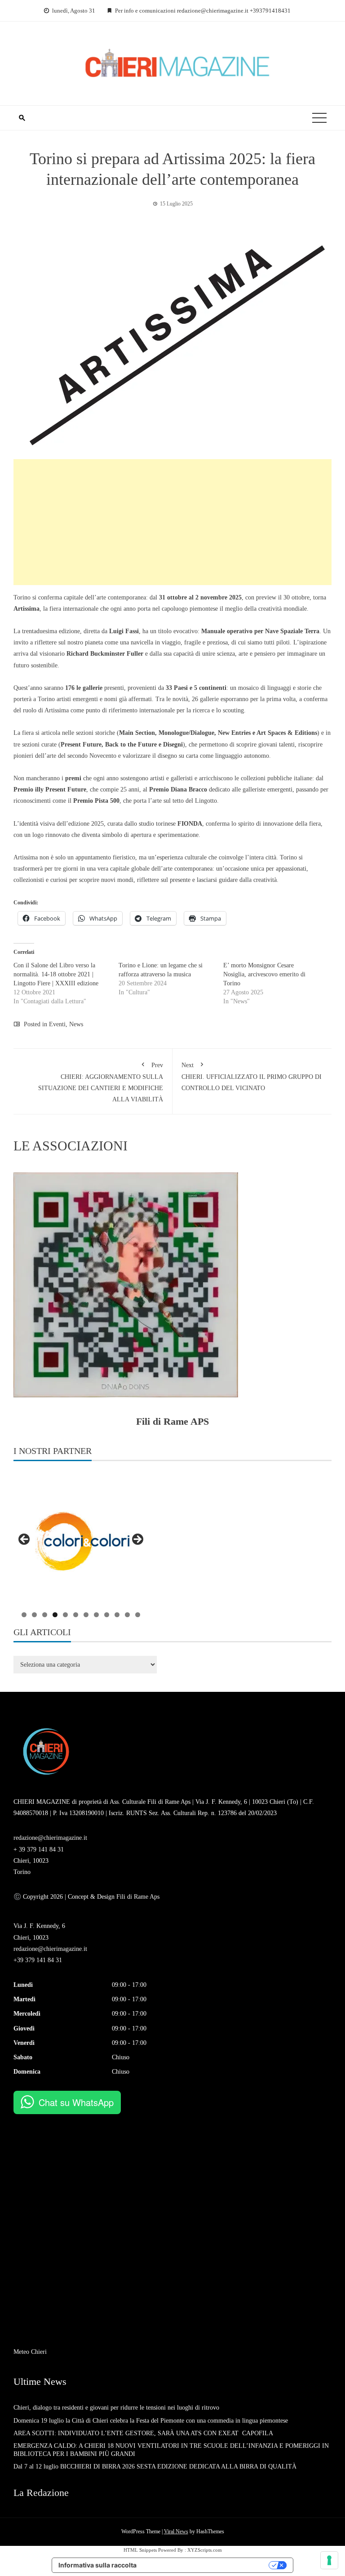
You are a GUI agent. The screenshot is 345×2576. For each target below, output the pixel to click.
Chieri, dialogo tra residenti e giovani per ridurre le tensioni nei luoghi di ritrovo (116, 2408)
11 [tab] (127, 1615)
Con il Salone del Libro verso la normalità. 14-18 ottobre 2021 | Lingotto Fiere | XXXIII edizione (56, 974)
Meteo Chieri (30, 2352)
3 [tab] (45, 1615)
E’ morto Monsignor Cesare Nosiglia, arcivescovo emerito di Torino (264, 974)
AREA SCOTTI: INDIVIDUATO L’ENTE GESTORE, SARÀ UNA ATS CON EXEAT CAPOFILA (143, 2433)
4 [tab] (55, 1615)
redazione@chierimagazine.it (50, 1838)
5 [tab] (65, 1615)
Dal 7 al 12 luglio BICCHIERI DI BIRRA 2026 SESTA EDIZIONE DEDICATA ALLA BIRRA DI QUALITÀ (155, 2466)
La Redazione (41, 2493)
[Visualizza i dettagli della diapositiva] (81, 1542)
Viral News (176, 2531)
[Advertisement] (172, 522)
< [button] (25, 1540)
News (76, 1024)
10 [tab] (117, 1615)
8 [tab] (96, 1615)
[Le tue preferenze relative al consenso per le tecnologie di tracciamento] (329, 2560)
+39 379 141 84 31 (38, 1960)
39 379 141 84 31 (41, 1849)
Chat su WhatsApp (76, 2102)
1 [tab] (24, 1615)
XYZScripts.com (205, 2550)
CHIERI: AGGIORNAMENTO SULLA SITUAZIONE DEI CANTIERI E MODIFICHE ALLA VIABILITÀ (101, 1082)
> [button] (137, 1540)
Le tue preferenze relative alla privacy (207, 2565)
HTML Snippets (140, 2550)
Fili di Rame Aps (137, 1897)
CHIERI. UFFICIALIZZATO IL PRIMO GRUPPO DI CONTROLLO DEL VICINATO (252, 1077)
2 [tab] (34, 1615)
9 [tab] (107, 1615)
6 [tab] (76, 1615)
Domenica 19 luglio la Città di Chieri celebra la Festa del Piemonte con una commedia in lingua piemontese (151, 2421)
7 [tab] (86, 1615)
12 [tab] (138, 1615)
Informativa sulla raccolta (97, 2565)
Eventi (57, 1024)
